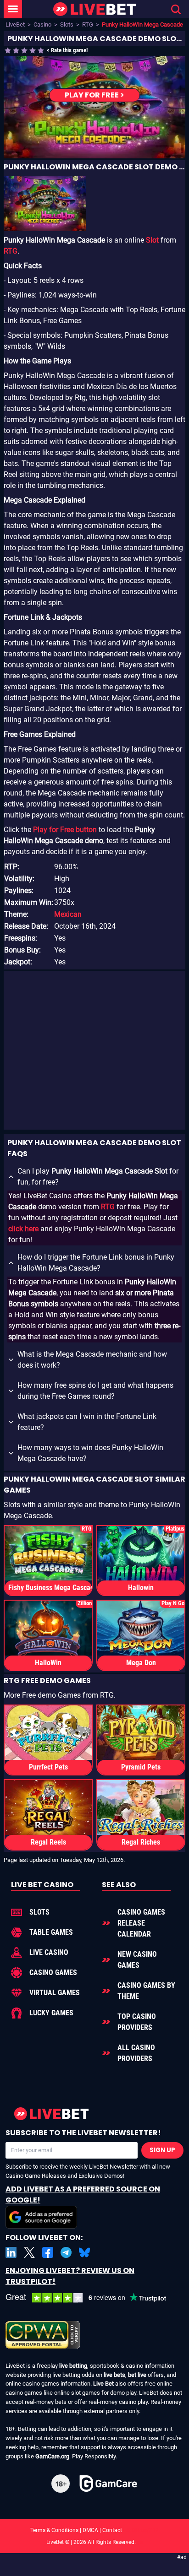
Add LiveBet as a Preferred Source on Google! (83, 2194)
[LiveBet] (94, 9)
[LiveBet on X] (29, 2252)
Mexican (68, 914)
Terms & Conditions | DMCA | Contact (94, 2530)
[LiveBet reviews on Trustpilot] (93, 2298)
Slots (67, 24)
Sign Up (162, 2150)
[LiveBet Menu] (13, 9)
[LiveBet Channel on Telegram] (66, 2252)
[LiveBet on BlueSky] (84, 2252)
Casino (42, 24)
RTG (88, 24)
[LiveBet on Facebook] (48, 2252)
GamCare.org (52, 2456)
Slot (152, 240)
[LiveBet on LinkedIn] (11, 2252)
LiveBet (15, 24)
